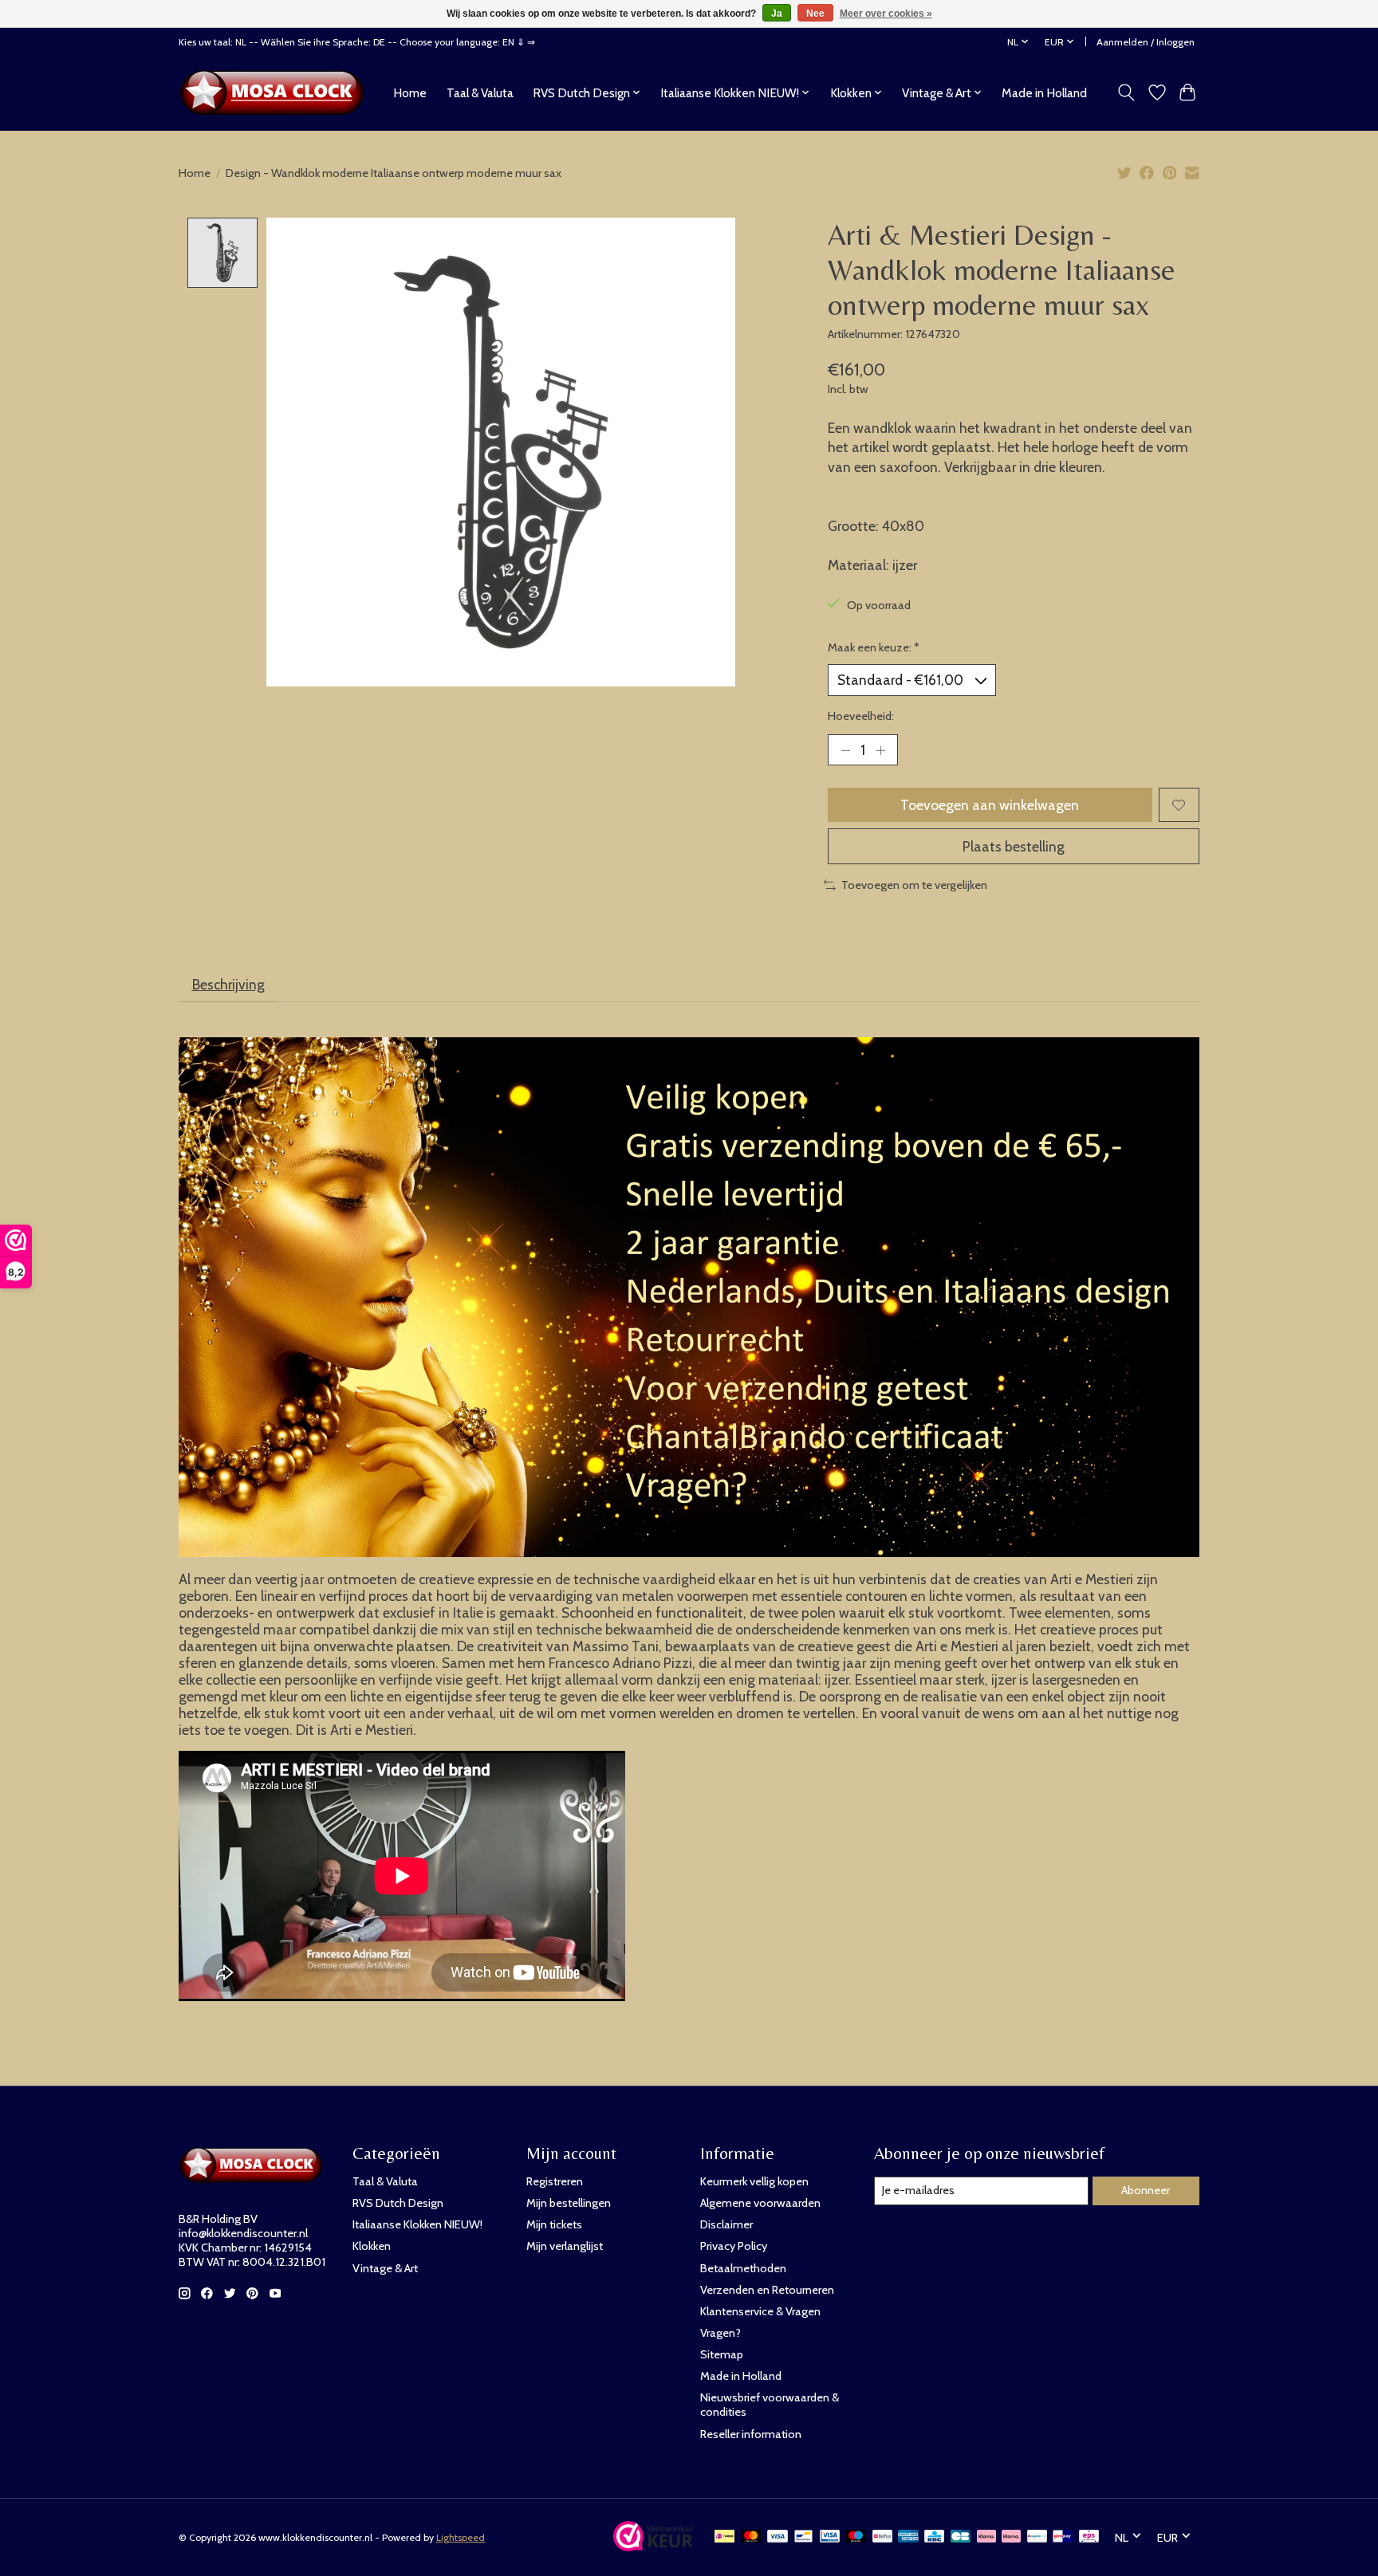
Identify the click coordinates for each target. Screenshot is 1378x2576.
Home (410, 93)
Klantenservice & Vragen (760, 2311)
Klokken (372, 2246)
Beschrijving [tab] (228, 984)
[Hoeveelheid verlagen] (845, 750)
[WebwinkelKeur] (653, 2546)
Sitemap (722, 2354)
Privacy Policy (734, 2246)
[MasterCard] (751, 2537)
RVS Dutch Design (398, 2203)
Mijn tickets (554, 2224)
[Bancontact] (803, 2537)
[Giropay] (1063, 2537)
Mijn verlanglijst (565, 2246)
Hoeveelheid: (861, 716)
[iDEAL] (724, 2537)
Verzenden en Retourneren (767, 2290)
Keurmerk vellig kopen (754, 2181)
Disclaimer (726, 2224)
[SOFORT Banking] (1011, 2537)
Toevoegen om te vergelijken (914, 885)
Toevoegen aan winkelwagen (990, 805)
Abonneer (1146, 2190)
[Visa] (778, 2537)
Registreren (555, 2181)
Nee (815, 14)
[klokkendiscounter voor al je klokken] (276, 92)
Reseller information (751, 2434)
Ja (777, 14)
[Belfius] (882, 2537)
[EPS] (1089, 2537)
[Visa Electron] (830, 2537)
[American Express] (908, 2537)
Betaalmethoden (743, 2268)
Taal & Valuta (480, 93)
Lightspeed (461, 2537)
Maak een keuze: (874, 647)
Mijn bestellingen (569, 2203)
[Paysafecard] (1037, 2537)
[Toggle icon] (1126, 92)
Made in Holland (1044, 93)
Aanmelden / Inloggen (1146, 42)
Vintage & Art (385, 2268)
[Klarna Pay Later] (986, 2537)
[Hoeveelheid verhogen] (880, 750)
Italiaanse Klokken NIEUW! (417, 2224)
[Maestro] (856, 2537)
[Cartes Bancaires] (961, 2537)
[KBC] (934, 2537)
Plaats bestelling (1014, 846)
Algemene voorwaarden (760, 2203)
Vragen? (720, 2333)
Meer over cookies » (886, 14)
